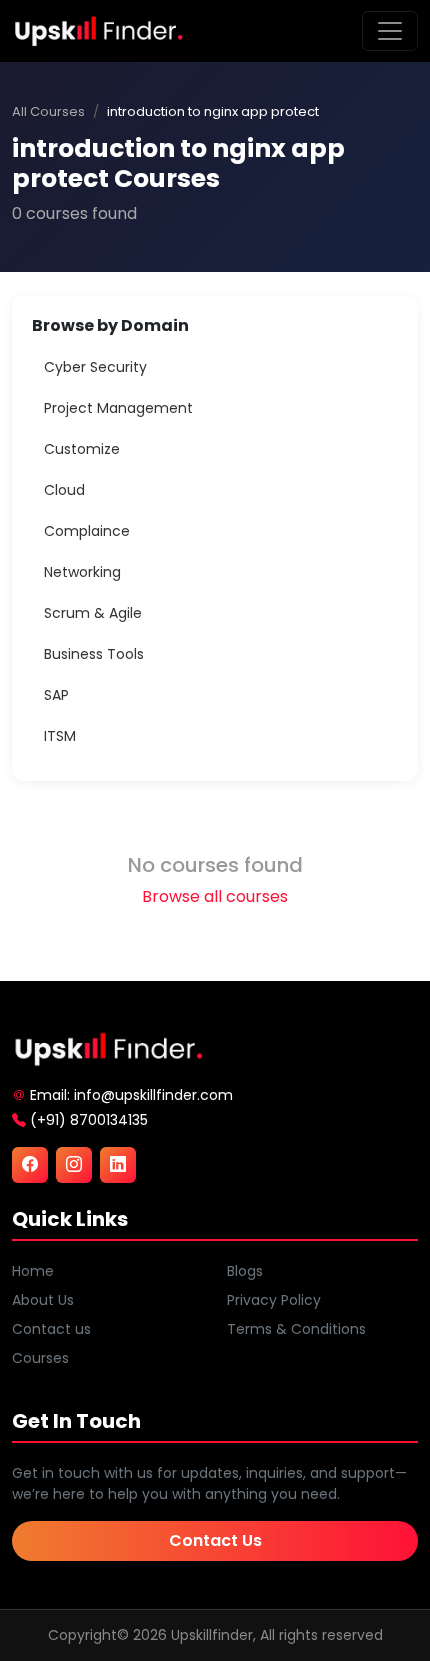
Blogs (245, 1271)
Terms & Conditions (296, 1329)
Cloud (64, 490)
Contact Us (215, 1540)
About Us (43, 1300)
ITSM (60, 736)
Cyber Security (95, 367)
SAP (56, 695)
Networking (82, 572)
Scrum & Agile (93, 613)
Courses (40, 1358)
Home (33, 1271)
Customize (82, 449)
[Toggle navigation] (390, 31)
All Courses (48, 111)
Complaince (87, 531)
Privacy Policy (274, 1300)
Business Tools (94, 654)
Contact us (51, 1329)
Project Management (118, 408)
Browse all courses (215, 896)
